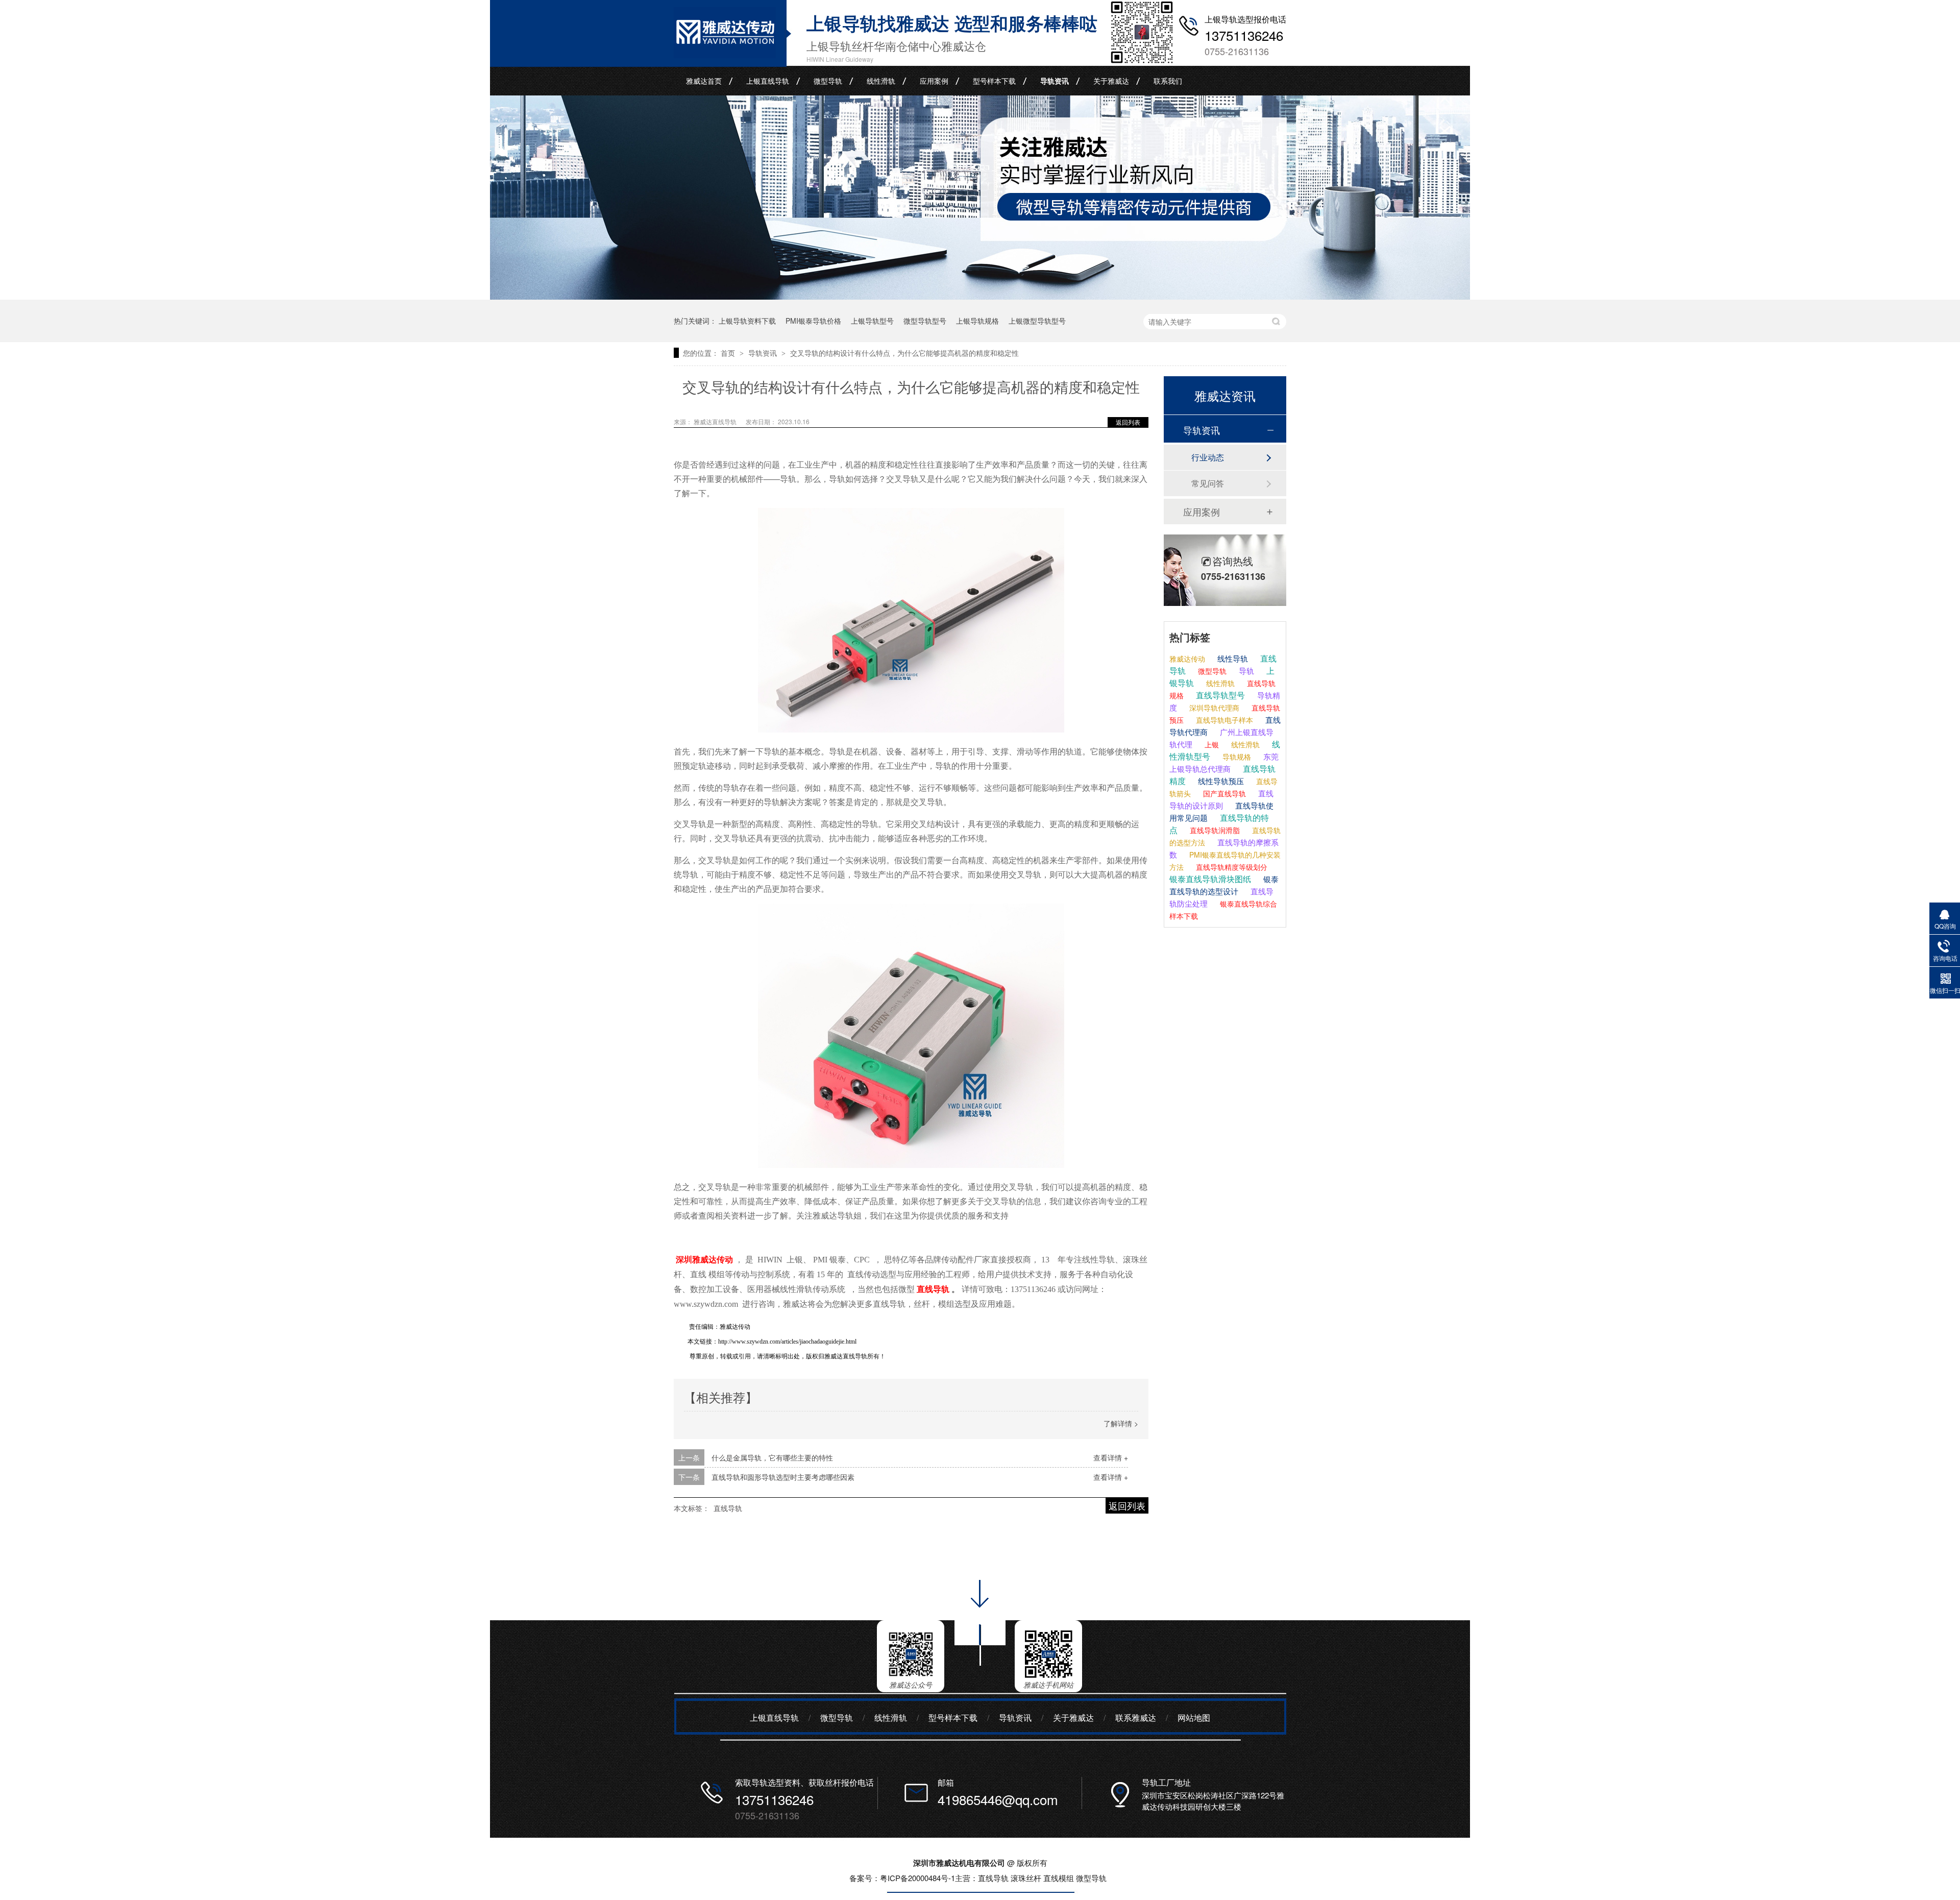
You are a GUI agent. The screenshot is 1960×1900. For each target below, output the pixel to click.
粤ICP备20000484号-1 (917, 1878)
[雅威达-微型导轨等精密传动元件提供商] (980, 296)
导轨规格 (1236, 757)
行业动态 (1208, 457)
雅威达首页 (704, 81)
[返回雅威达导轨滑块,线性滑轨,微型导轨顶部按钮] (980, 1669)
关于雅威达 (1111, 81)
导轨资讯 (1055, 81)
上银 (1211, 744)
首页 (729, 353)
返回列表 (1128, 422)
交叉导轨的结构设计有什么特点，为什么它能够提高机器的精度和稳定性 (904, 353)
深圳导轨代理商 (1213, 708)
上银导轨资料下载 (747, 321)
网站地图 (1194, 1718)
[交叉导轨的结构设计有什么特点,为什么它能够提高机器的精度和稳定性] (725, 55)
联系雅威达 (1136, 1718)
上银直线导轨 (768, 81)
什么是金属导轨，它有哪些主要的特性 (772, 1457)
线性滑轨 (881, 81)
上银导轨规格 (977, 321)
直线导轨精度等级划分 (1231, 867)
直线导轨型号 (1219, 695)
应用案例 (934, 81)
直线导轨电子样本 (1223, 720)
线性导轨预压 (1220, 781)
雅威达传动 (1187, 659)
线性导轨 (1232, 658)
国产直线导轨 (1223, 793)
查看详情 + (1111, 1457)
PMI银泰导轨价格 (813, 321)
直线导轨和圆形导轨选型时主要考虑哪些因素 (783, 1477)
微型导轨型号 (925, 321)
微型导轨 (828, 81)
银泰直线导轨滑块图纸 (1210, 879)
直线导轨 (728, 1508)
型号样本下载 (994, 81)
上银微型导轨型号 (1037, 321)
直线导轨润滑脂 (1214, 830)
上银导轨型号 (872, 321)
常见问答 (1208, 483)
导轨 (1245, 671)
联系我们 (1168, 81)
